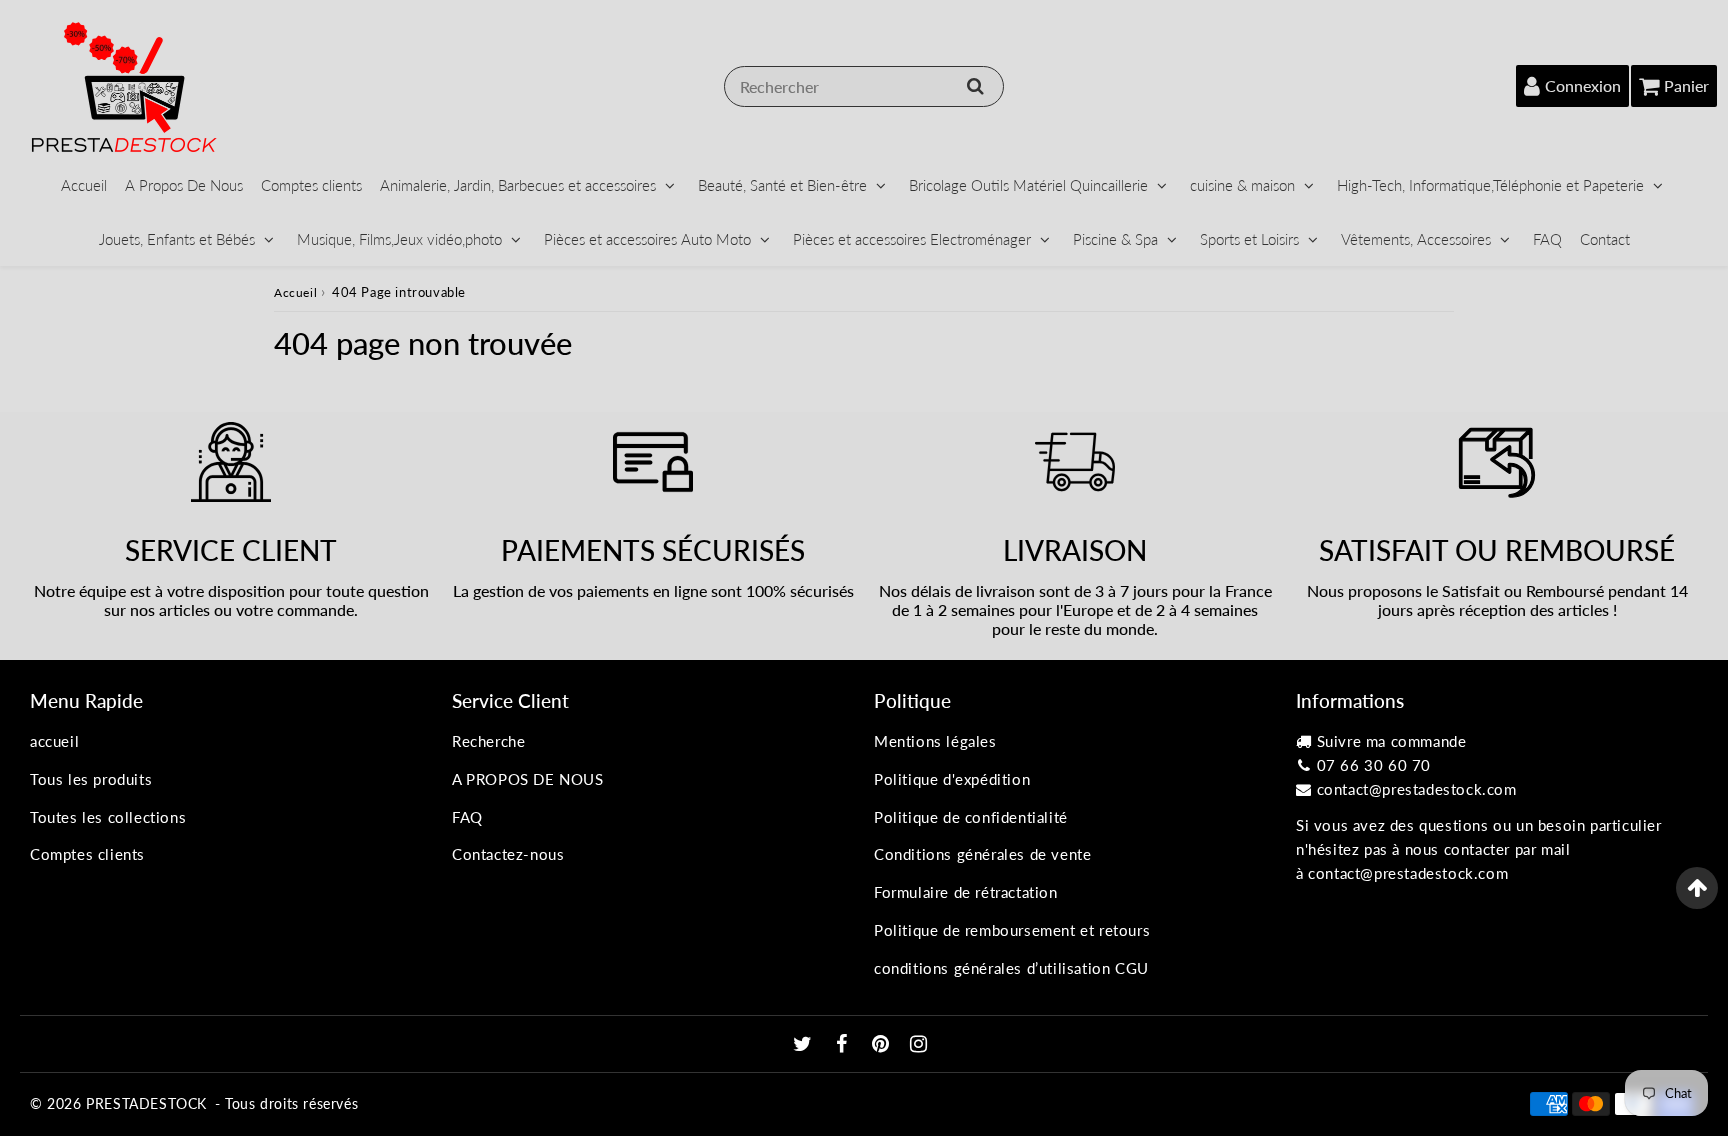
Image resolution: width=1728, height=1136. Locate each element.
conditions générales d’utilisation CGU (1011, 968)
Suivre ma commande (1392, 741)
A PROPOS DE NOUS (528, 779)
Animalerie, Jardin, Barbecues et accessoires (518, 185)
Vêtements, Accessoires (1416, 239)
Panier (1686, 85)
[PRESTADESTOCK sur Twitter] (805, 1045)
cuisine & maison (1242, 185)
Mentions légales (935, 741)
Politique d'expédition (952, 779)
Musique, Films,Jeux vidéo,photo (399, 239)
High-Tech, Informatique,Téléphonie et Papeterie (1490, 185)
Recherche (488, 741)
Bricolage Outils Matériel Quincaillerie (1028, 185)
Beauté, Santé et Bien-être (782, 185)
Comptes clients (311, 185)
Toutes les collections (108, 817)
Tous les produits (91, 779)
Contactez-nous (508, 854)
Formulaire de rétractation (966, 892)
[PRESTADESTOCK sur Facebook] (844, 1045)
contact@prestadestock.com (1417, 789)
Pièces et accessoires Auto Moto (647, 239)
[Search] (975, 86)
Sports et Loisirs (1249, 239)
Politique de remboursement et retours (1012, 930)
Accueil (84, 185)
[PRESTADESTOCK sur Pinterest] (883, 1045)
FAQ (1547, 239)
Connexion (1583, 85)
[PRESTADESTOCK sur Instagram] (919, 1045)
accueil (54, 741)
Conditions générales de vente (982, 854)
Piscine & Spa (1115, 239)
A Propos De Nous (184, 185)
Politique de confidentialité (971, 817)
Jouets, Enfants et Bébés (177, 239)
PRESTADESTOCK (146, 1103)
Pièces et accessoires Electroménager (912, 239)
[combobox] (864, 86)
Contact (1605, 239)
